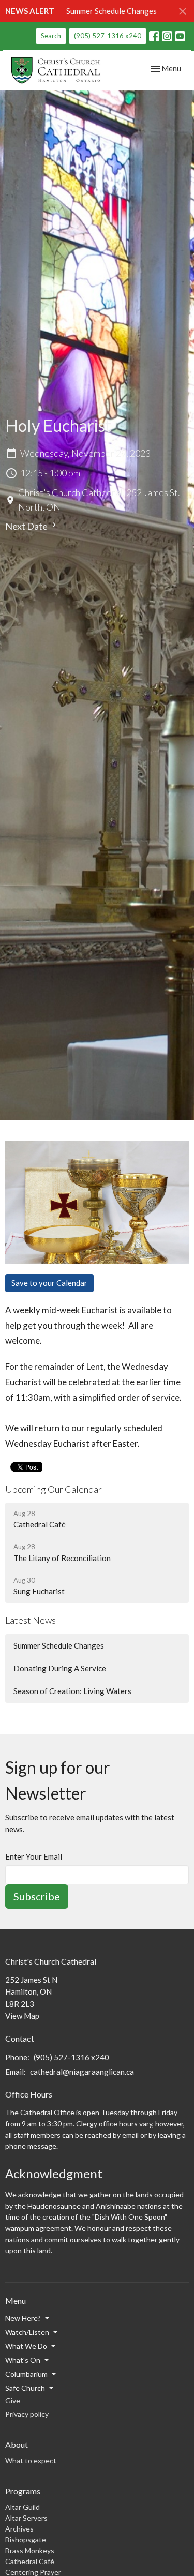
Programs (23, 2491)
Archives (19, 2529)
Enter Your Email (34, 1856)
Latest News (31, 1620)
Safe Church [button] (25, 2388)
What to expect (31, 2460)
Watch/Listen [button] (27, 2332)
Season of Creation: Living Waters (72, 1691)
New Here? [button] (23, 2318)
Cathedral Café (30, 2561)
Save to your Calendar (49, 1283)
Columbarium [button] (26, 2374)
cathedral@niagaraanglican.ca (82, 2072)
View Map (22, 2016)
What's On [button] (23, 2360)
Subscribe (37, 1896)
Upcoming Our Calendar (54, 1489)
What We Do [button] (26, 2346)
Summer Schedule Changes (111, 11)
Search (51, 36)
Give (13, 2400)
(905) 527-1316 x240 (108, 36)
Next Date (27, 526)
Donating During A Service (60, 1668)
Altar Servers (26, 2518)
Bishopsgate (26, 2540)
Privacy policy (27, 2414)
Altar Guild (23, 2507)
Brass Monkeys (30, 2550)
